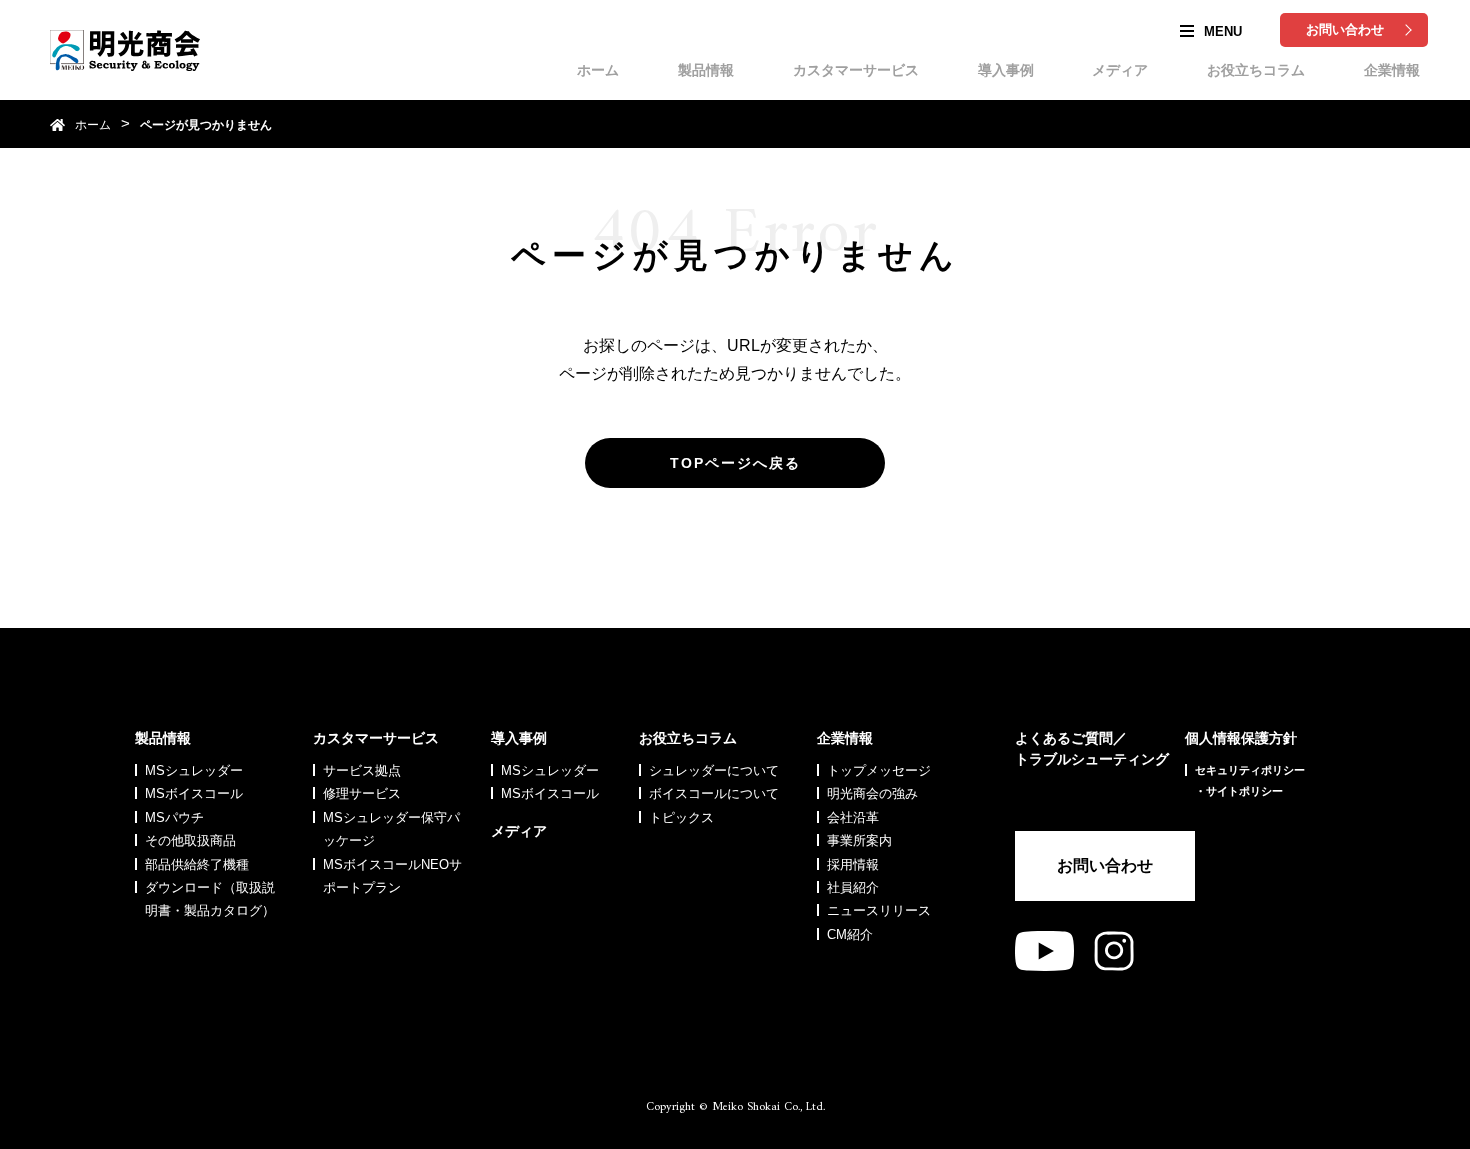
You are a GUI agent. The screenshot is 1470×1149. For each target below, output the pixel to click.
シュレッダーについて (714, 770)
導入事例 (1006, 70)
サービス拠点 (362, 770)
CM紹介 (850, 934)
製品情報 (706, 70)
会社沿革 (853, 817)
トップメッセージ (879, 770)
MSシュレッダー (194, 770)
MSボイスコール (194, 793)
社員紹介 (853, 887)
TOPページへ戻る (735, 463)
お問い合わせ (1345, 29)
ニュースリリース (879, 910)
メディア (1120, 70)
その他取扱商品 (190, 840)
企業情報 (1392, 70)
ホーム (598, 70)
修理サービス (362, 793)
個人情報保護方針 (1241, 738)
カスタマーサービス (856, 70)
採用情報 (853, 864)
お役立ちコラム (1256, 70)
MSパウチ (174, 817)
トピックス (681, 817)
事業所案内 (859, 840)
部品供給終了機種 (197, 864)
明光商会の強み (872, 793)
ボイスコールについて (714, 793)
